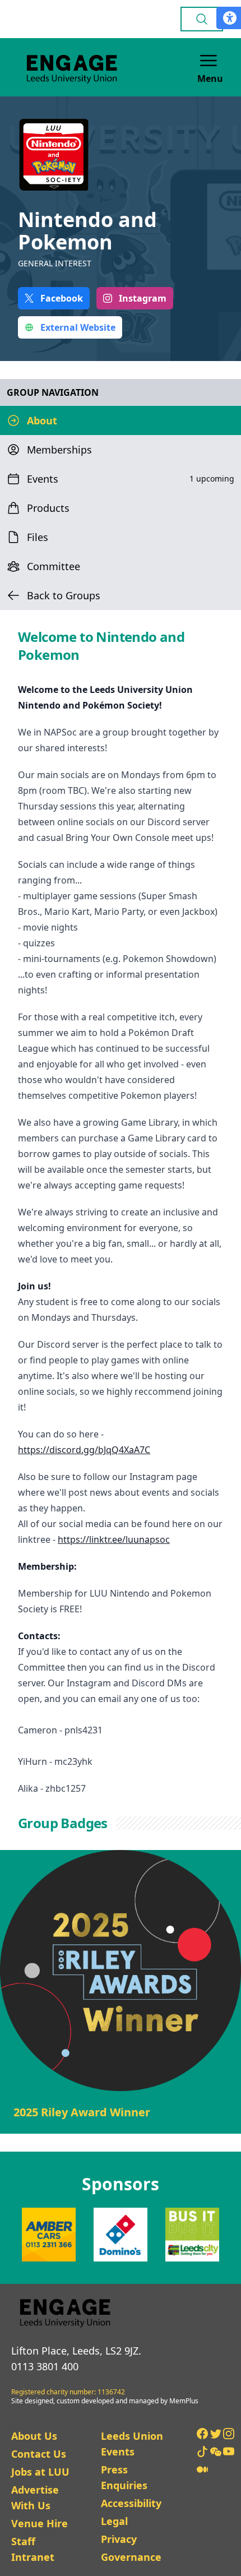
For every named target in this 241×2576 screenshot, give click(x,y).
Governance (131, 2557)
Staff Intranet (33, 2549)
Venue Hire (40, 2523)
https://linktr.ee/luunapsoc (114, 1539)
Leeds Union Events (132, 2444)
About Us (34, 2436)
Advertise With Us (35, 2498)
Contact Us (39, 2454)
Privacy (119, 2539)
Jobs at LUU (40, 2472)
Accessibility (131, 2503)
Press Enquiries (124, 2477)
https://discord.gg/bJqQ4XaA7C (84, 1450)
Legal (114, 2521)
